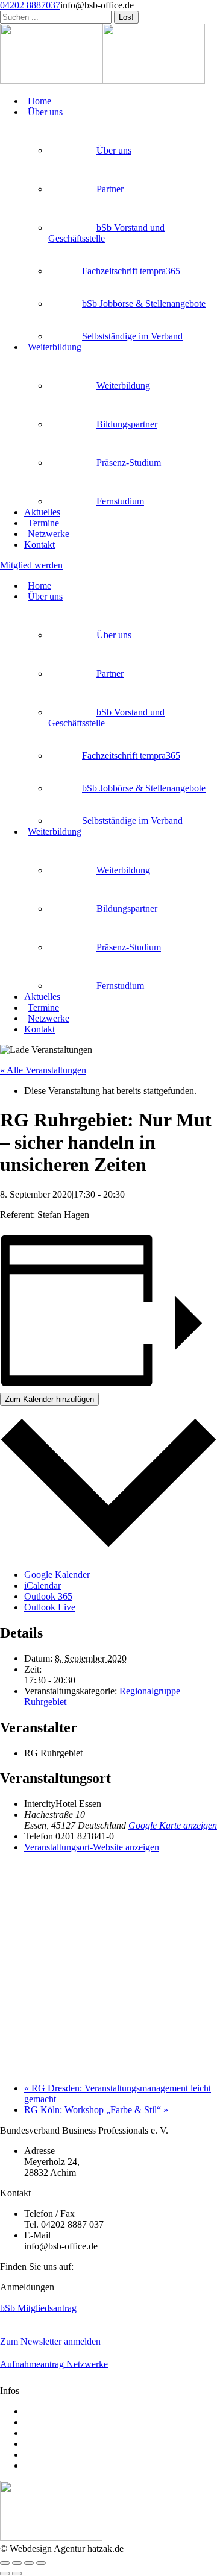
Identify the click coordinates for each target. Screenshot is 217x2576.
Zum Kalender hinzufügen (49, 1399)
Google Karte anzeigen (173, 1825)
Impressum (45, 2455)
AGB (35, 2433)
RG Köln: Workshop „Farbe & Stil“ (96, 2110)
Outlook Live (50, 1607)
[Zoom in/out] (41, 2563)
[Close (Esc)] (5, 2563)
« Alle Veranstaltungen (43, 1070)
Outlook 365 (48, 1596)
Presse (36, 2444)
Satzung (39, 2422)
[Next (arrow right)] (17, 2574)
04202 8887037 (30, 5)
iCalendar (42, 1585)
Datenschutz (48, 2465)
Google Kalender (57, 1575)
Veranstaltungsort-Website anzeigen (92, 1847)
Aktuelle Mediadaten (64, 2411)
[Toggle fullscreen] (29, 2563)
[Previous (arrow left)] (5, 2574)
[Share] (17, 2563)
